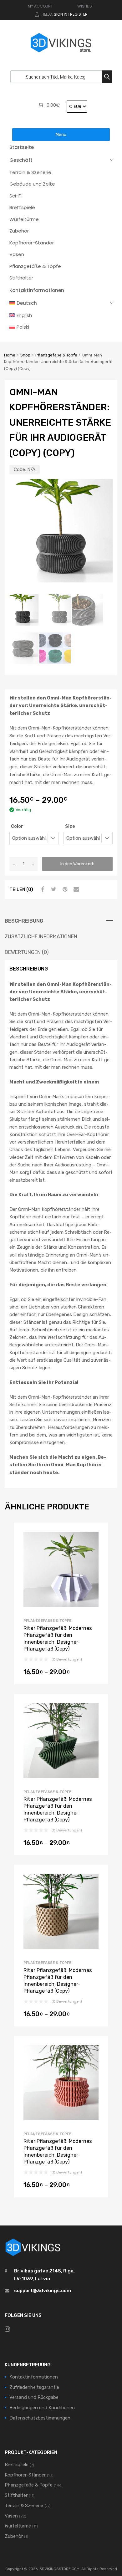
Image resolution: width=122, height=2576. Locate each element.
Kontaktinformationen (37, 290)
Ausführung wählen (61, 1674)
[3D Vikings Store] (61, 53)
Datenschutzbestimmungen (40, 2418)
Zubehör (19, 231)
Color (17, 826)
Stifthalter (21, 278)
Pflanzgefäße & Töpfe (35, 266)
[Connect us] (7, 2329)
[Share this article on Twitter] (53, 889)
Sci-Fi (15, 196)
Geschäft (21, 160)
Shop (25, 355)
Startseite (22, 147)
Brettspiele (22, 207)
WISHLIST (86, 6)
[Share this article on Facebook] (42, 889)
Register (79, 14)
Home (10, 355)
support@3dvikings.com (43, 2291)
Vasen (17, 254)
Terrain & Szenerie (30, 172)
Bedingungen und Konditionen (42, 2408)
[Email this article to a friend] (75, 889)
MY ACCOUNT (40, 6)
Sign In (61, 14)
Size (70, 826)
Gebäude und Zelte (32, 184)
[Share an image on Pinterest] (64, 889)
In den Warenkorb (77, 864)
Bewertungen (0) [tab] (27, 952)
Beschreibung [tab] (24, 921)
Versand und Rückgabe (34, 2397)
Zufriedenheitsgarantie (34, 2387)
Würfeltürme (24, 219)
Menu (61, 135)
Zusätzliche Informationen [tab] (41, 937)
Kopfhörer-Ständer (32, 243)
